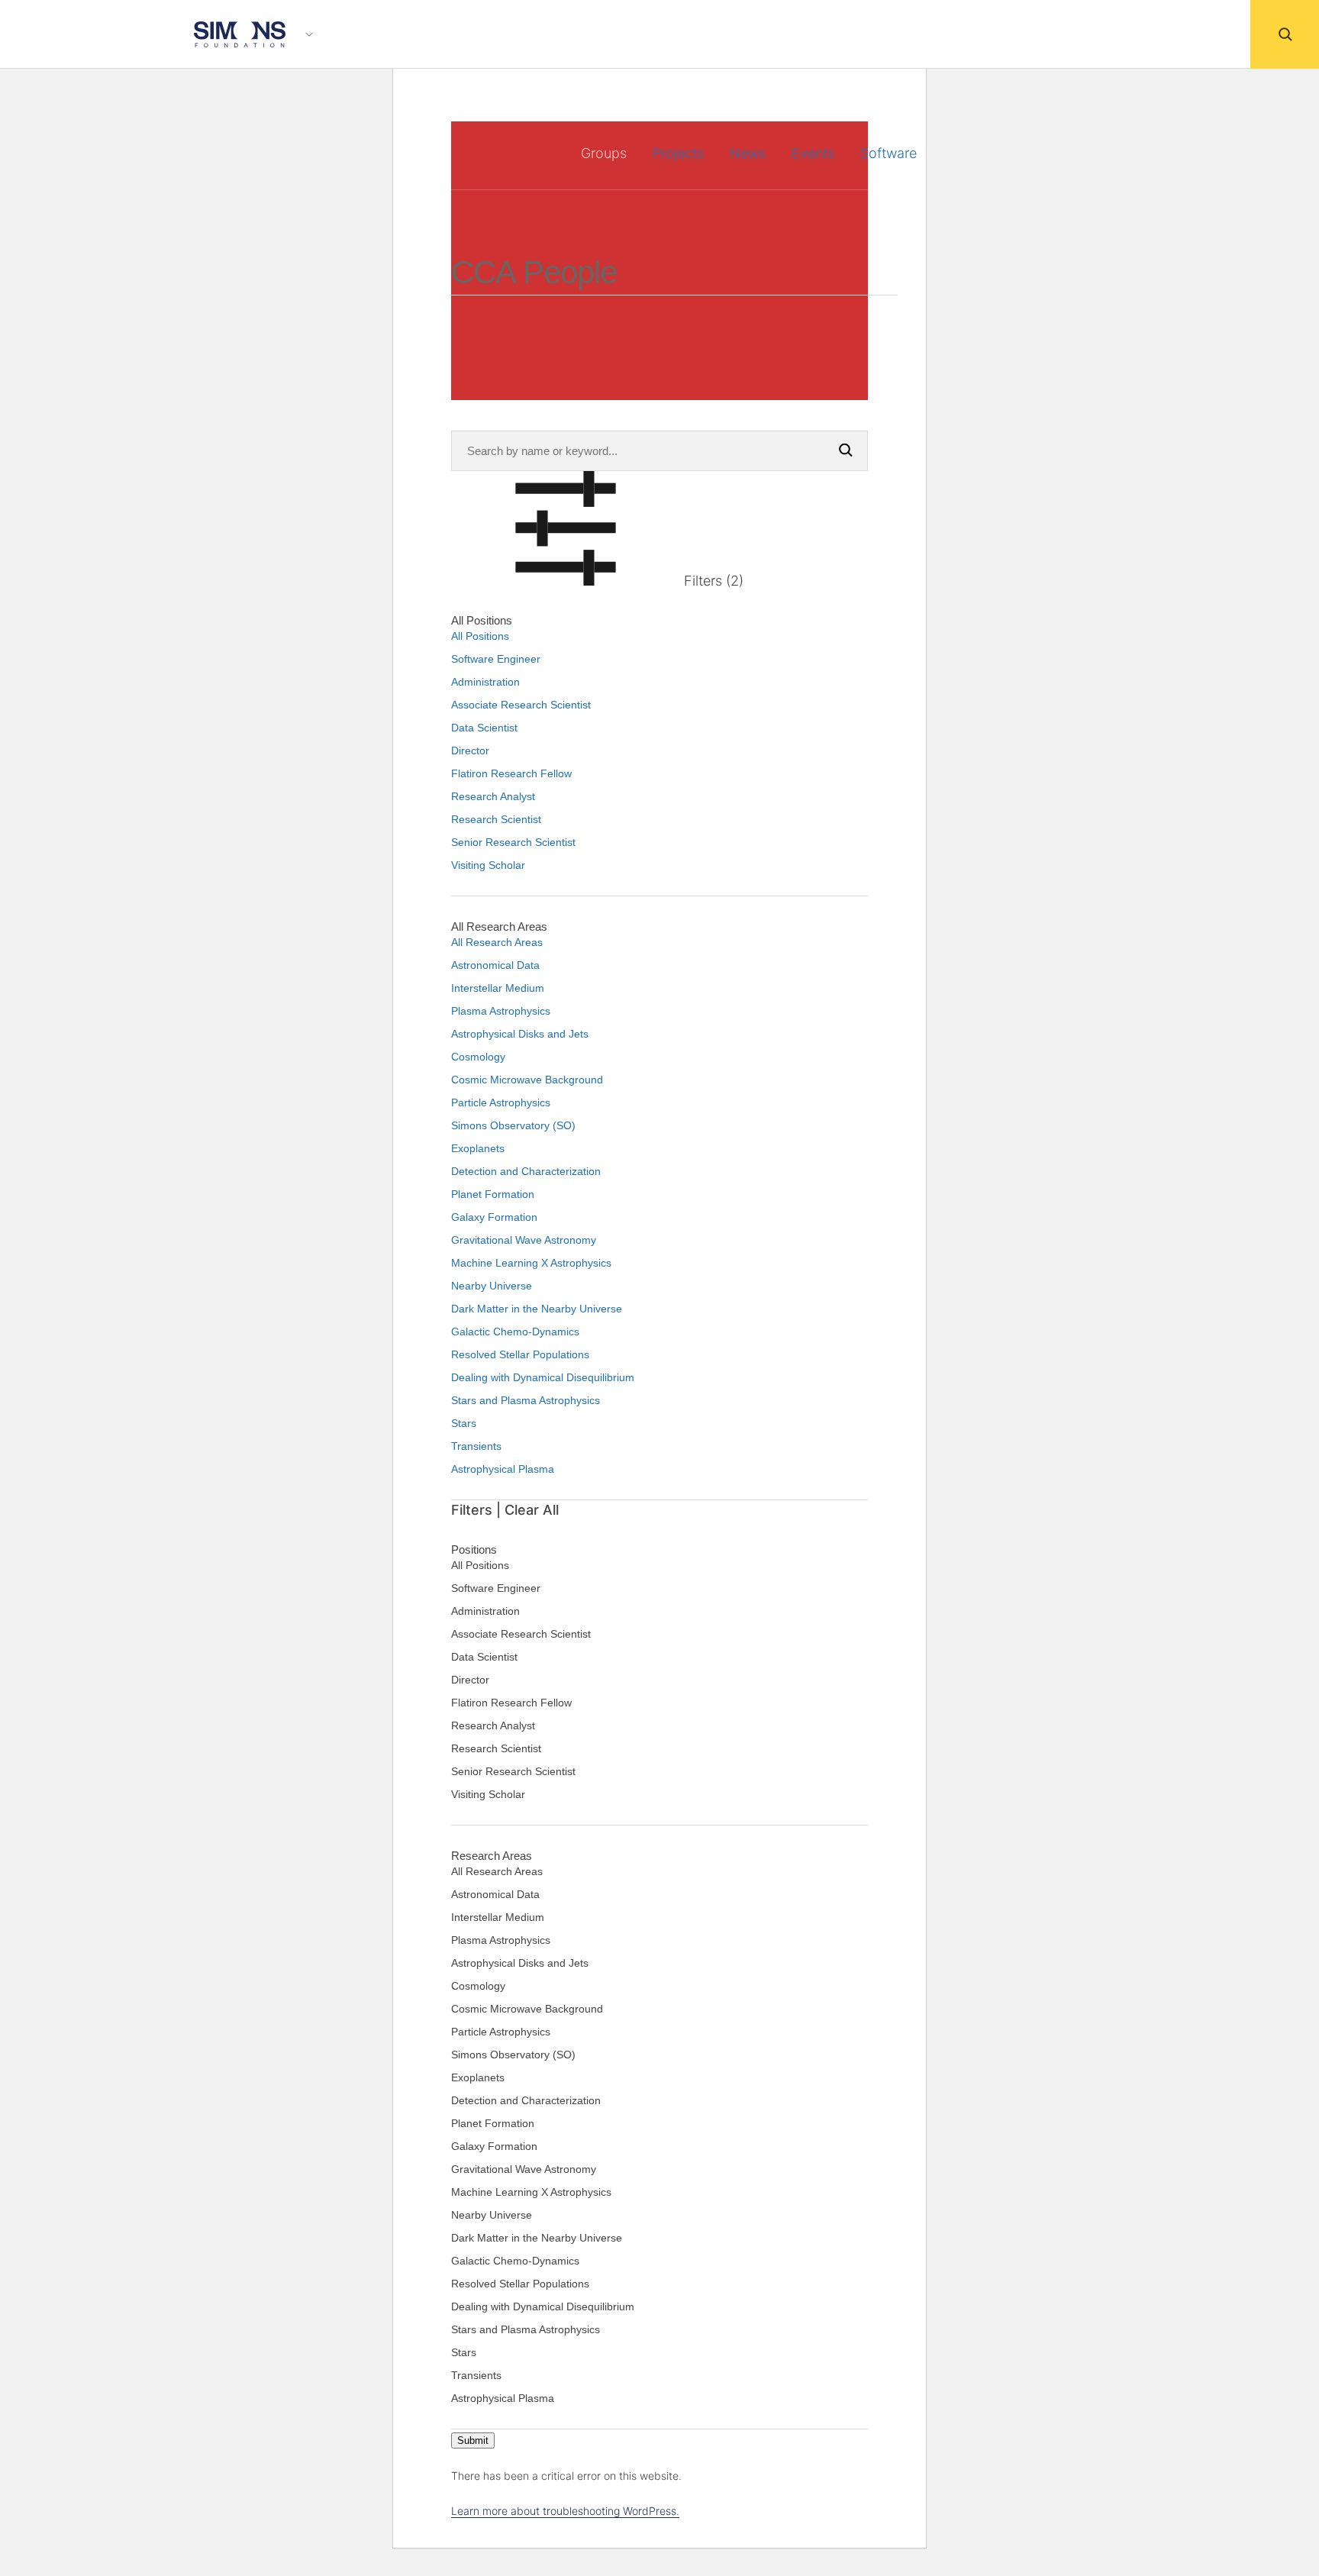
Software (888, 153)
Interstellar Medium (498, 988)
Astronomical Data (495, 965)
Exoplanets (478, 1148)
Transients (476, 1446)
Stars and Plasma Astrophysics (526, 1400)
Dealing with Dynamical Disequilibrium (543, 1377)
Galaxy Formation (494, 1217)
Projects (678, 153)
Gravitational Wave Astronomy (524, 1240)
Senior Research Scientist (513, 842)
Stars (464, 1423)
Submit (473, 2440)
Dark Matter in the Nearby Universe (537, 1309)
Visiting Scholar (488, 865)
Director (470, 751)
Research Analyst (493, 796)
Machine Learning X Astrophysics (531, 1263)
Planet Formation (493, 1194)
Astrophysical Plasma (503, 1469)
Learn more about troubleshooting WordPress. (565, 2511)
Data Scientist (484, 728)
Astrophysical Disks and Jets (520, 1034)
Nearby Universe (492, 1286)
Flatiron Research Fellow (511, 773)
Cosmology (478, 1057)
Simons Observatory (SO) (513, 1125)
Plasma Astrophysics (501, 1011)
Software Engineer (496, 659)
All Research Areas (497, 942)
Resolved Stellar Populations (520, 1354)
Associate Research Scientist (521, 705)
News (748, 153)
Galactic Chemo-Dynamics (515, 1332)
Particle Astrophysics (501, 1102)
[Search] (1285, 34)
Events (813, 153)
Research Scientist (496, 819)
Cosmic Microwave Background (527, 1080)
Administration (485, 682)
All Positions (480, 636)
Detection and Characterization (526, 1171)
